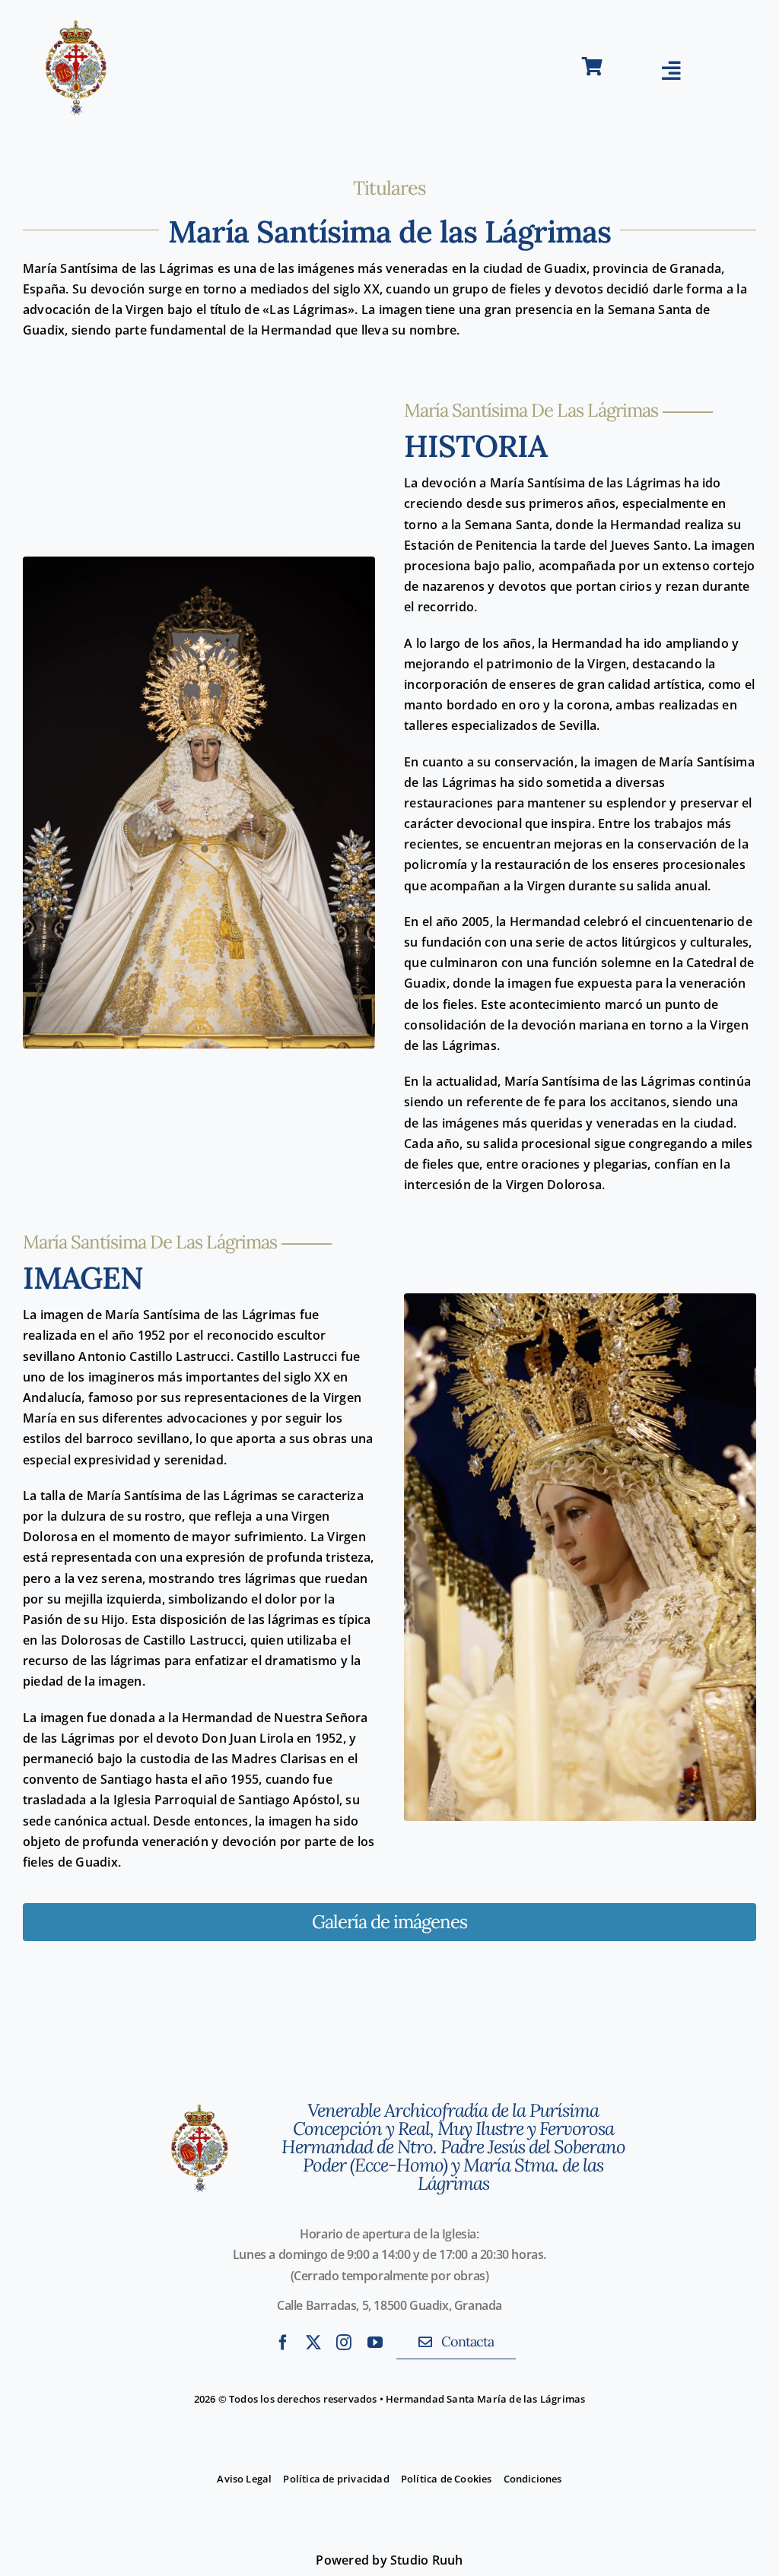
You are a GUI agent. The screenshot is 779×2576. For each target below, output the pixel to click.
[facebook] (283, 2343)
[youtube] (375, 2343)
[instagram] (344, 2343)
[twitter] (313, 2343)
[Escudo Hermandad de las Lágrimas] (199, 2092)
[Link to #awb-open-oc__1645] (671, 71)
